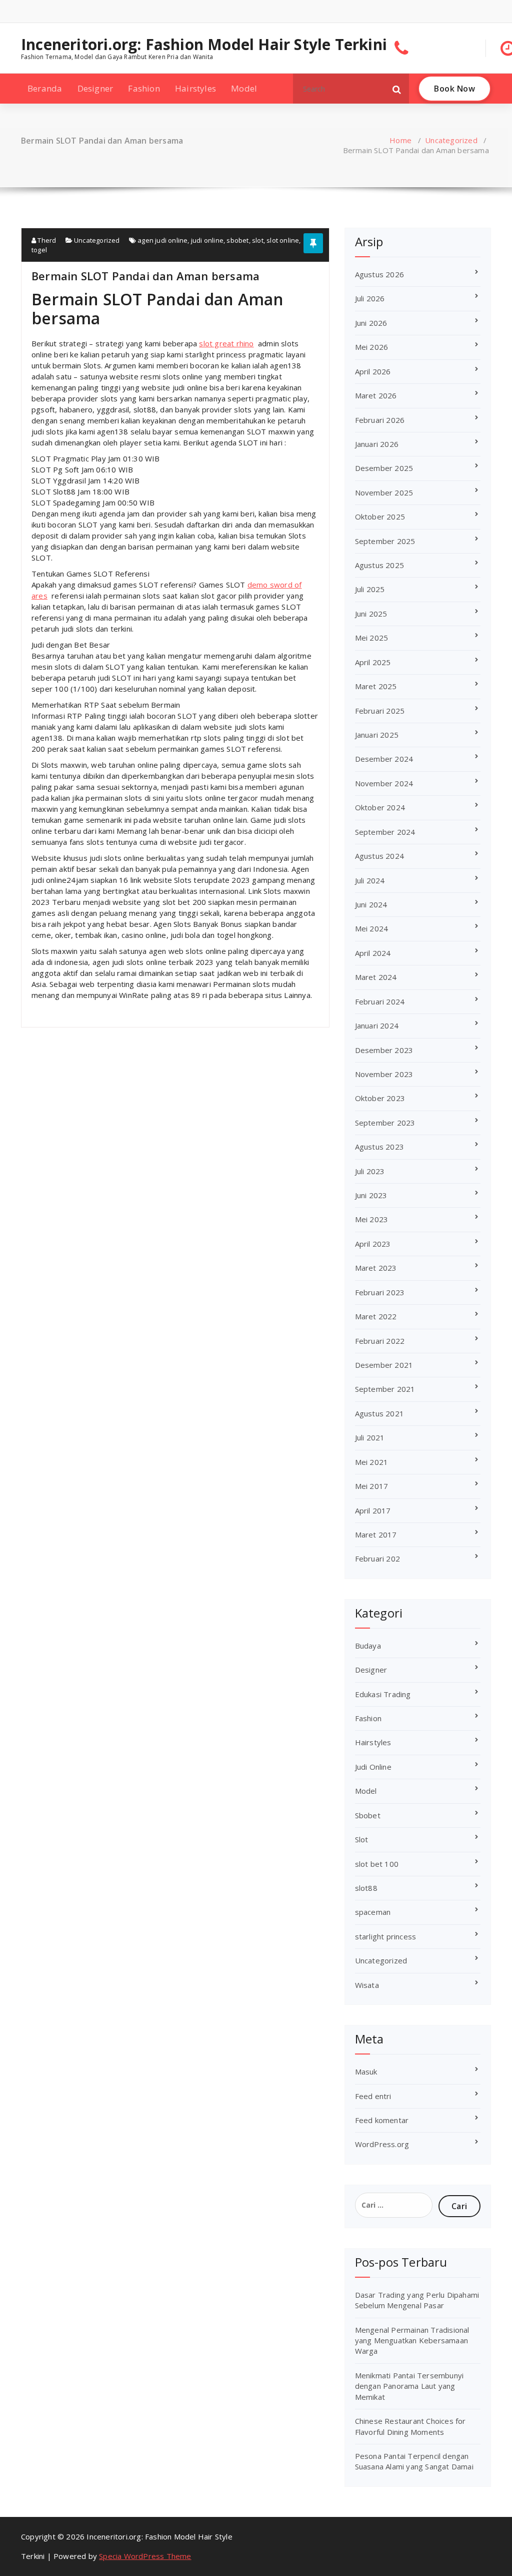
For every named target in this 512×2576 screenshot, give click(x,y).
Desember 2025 (384, 468)
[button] (397, 89)
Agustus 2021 (379, 1413)
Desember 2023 (384, 1050)
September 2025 (385, 541)
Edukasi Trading (383, 1694)
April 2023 (373, 1244)
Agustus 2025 (379, 565)
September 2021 (385, 1389)
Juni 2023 (371, 1195)
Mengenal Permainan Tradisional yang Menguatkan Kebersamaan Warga (412, 2341)
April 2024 (373, 953)
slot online (283, 240)
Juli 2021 (370, 1437)
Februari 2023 (380, 1292)
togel (39, 250)
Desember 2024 (384, 759)
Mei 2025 (372, 638)
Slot (362, 1839)
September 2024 (385, 832)
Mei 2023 (372, 1219)
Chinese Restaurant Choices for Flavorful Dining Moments (410, 2426)
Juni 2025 (371, 614)
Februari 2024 (380, 1001)
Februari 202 (377, 1559)
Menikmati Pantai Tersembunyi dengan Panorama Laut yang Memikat (409, 2386)
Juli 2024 (370, 880)
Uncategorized (451, 140)
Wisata (367, 1985)
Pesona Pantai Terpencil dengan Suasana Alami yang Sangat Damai (414, 2461)
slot (258, 240)
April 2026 (373, 371)
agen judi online (162, 240)
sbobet (237, 240)
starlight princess (386, 1936)
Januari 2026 (377, 444)
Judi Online (373, 1767)
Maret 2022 (376, 1316)
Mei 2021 (372, 1462)
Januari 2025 (377, 735)
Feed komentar (382, 2120)
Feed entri (373, 2096)
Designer (95, 88)
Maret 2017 (376, 1534)
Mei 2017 (372, 1486)
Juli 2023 (370, 1171)
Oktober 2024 (380, 807)
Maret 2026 (376, 395)
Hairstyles (195, 88)
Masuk (366, 2072)
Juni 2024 (371, 904)
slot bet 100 (377, 1864)
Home (400, 140)
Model (244, 88)
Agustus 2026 (379, 274)
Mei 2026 (372, 347)
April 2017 (373, 1510)
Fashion (144, 88)
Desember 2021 (384, 1365)
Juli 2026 (370, 298)
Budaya (368, 1646)
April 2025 (373, 662)
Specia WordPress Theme (145, 2556)
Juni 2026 (371, 323)
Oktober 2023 (380, 1098)
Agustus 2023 (379, 1147)
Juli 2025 (370, 589)
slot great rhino (226, 343)
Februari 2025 (380, 711)
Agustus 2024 (379, 856)
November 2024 (384, 783)
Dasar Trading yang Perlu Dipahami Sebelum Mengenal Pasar (417, 2300)
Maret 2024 (376, 977)
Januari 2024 (377, 1025)
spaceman (373, 1912)
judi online (207, 240)
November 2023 (384, 1074)
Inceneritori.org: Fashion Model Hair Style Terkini (204, 45)
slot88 (366, 1888)
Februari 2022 (380, 1341)
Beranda (45, 88)
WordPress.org (382, 2144)
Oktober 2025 (380, 517)
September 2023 (385, 1123)
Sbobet (368, 1815)
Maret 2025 (376, 686)
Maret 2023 (376, 1268)
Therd (46, 240)
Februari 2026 (380, 420)
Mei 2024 (372, 928)
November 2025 (384, 492)
